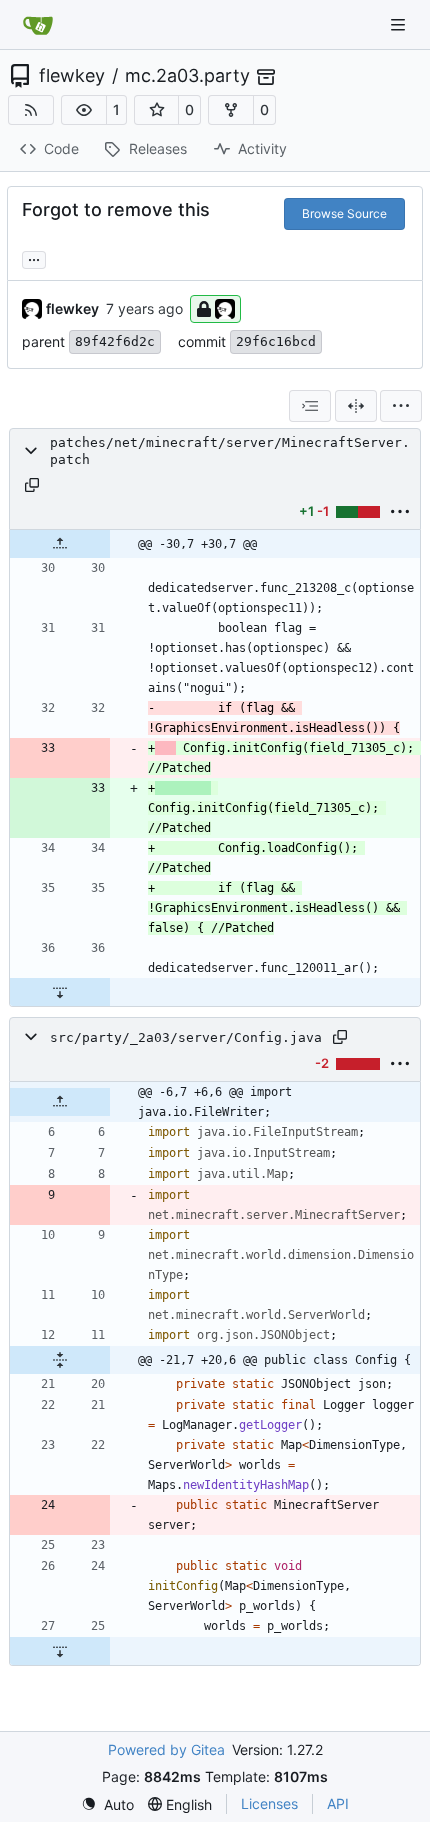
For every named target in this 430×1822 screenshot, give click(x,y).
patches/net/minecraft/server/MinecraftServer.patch (230, 451)
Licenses (269, 1803)
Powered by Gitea (166, 1749)
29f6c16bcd (276, 341)
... (34, 257)
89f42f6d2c (115, 341)
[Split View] (356, 406)
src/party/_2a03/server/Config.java (186, 1037)
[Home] (38, 25)
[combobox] (310, 406)
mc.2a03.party (187, 76)
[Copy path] (32, 485)
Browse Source (344, 213)
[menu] (401, 406)
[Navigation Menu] (400, 24)
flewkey (72, 76)
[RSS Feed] (31, 110)
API (338, 1803)
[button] (84, 110)
